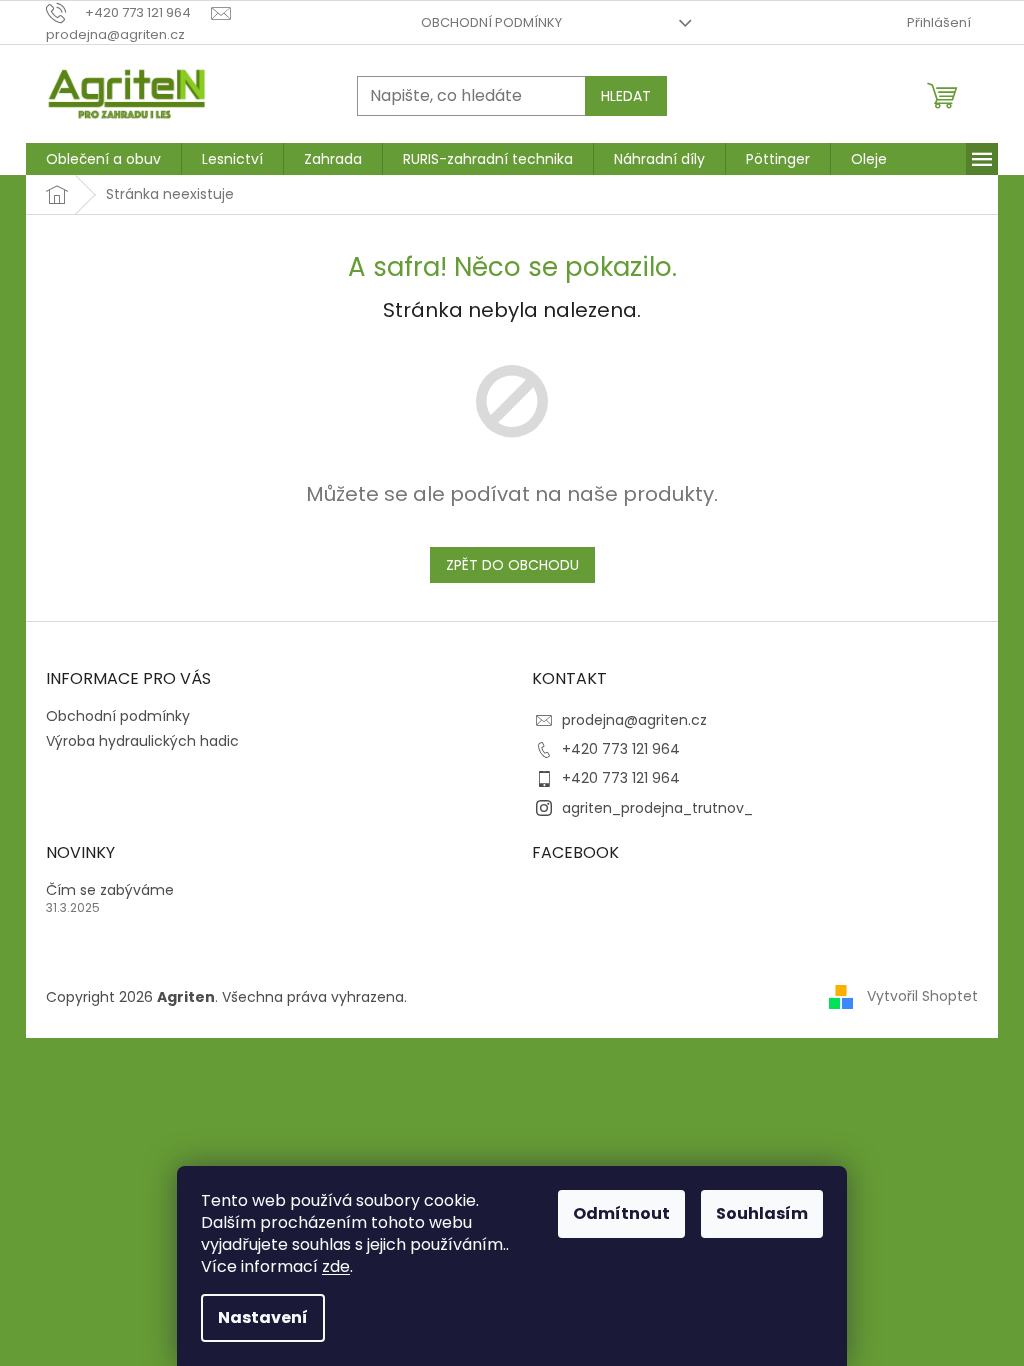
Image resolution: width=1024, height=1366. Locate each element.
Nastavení (263, 1317)
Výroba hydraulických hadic (142, 741)
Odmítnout (621, 1213)
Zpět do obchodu (512, 565)
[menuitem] (103, 159)
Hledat (626, 96)
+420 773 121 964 (621, 749)
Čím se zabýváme (110, 890)
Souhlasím (762, 1213)
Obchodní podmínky (491, 22)
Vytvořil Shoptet (922, 996)
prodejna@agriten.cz (634, 720)
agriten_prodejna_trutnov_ (657, 808)
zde (336, 1266)
